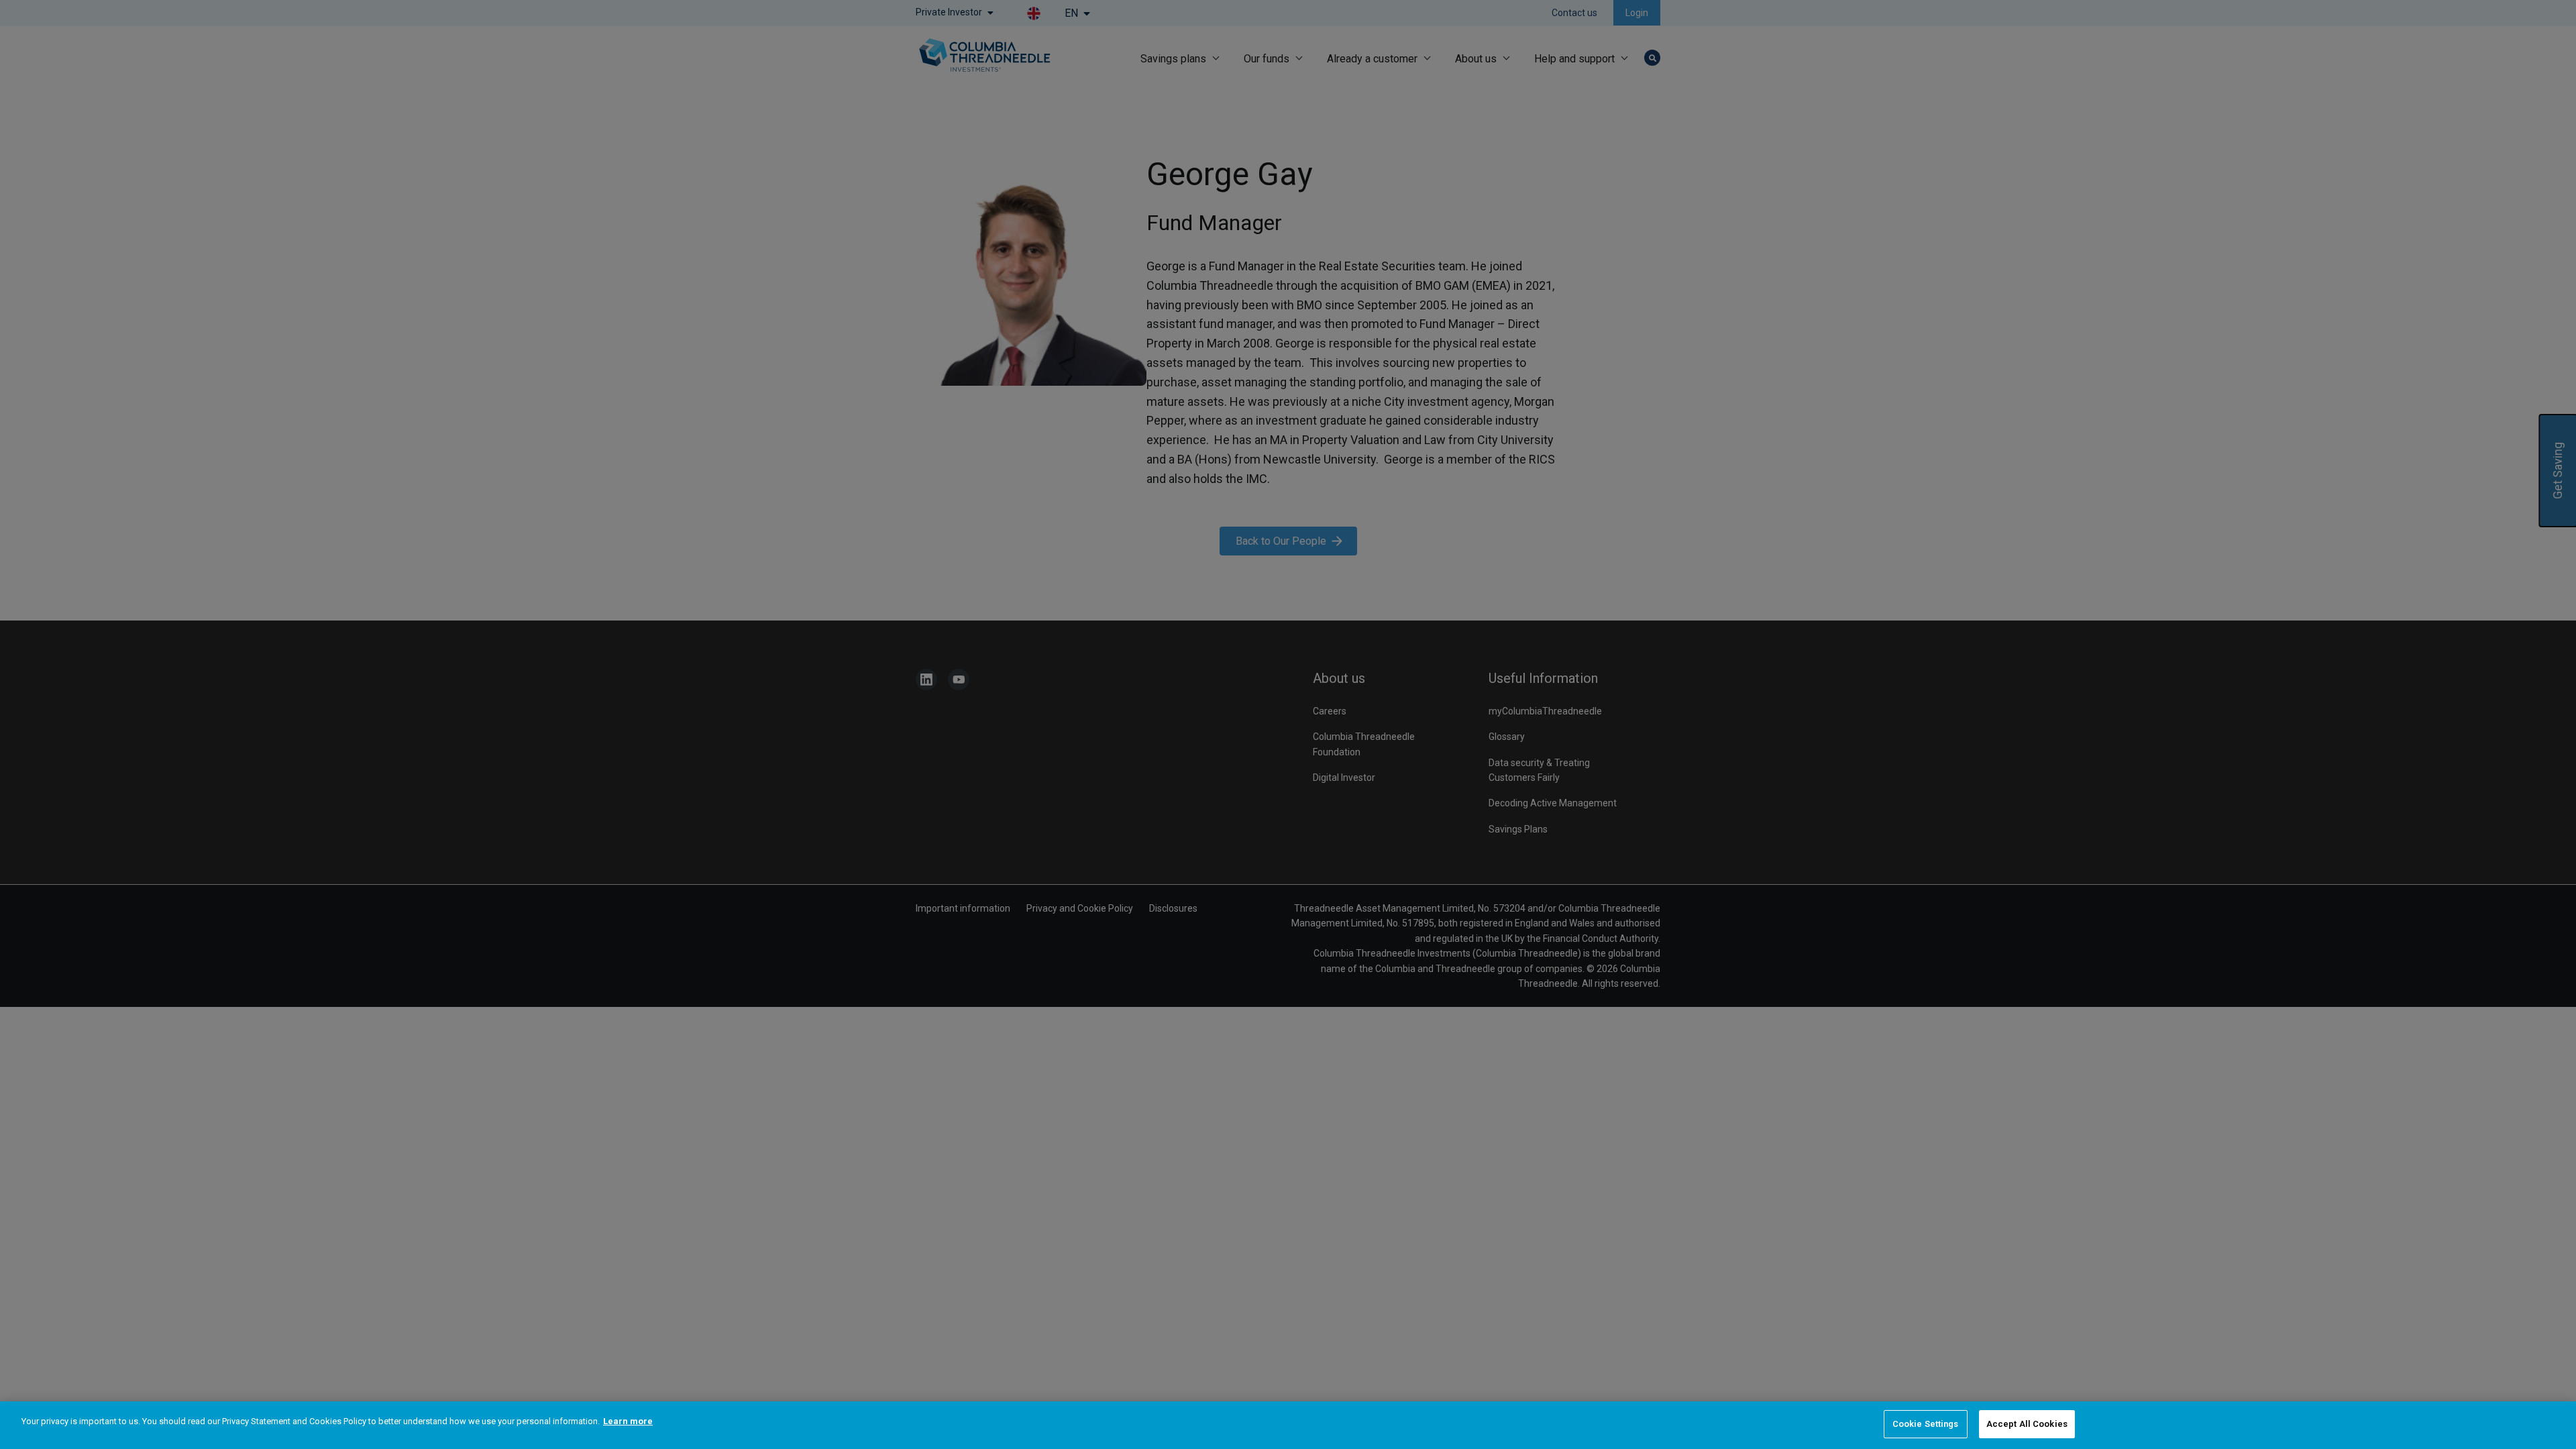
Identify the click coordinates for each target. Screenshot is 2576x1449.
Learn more (628, 1421)
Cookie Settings (1926, 1424)
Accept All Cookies (2027, 1424)
